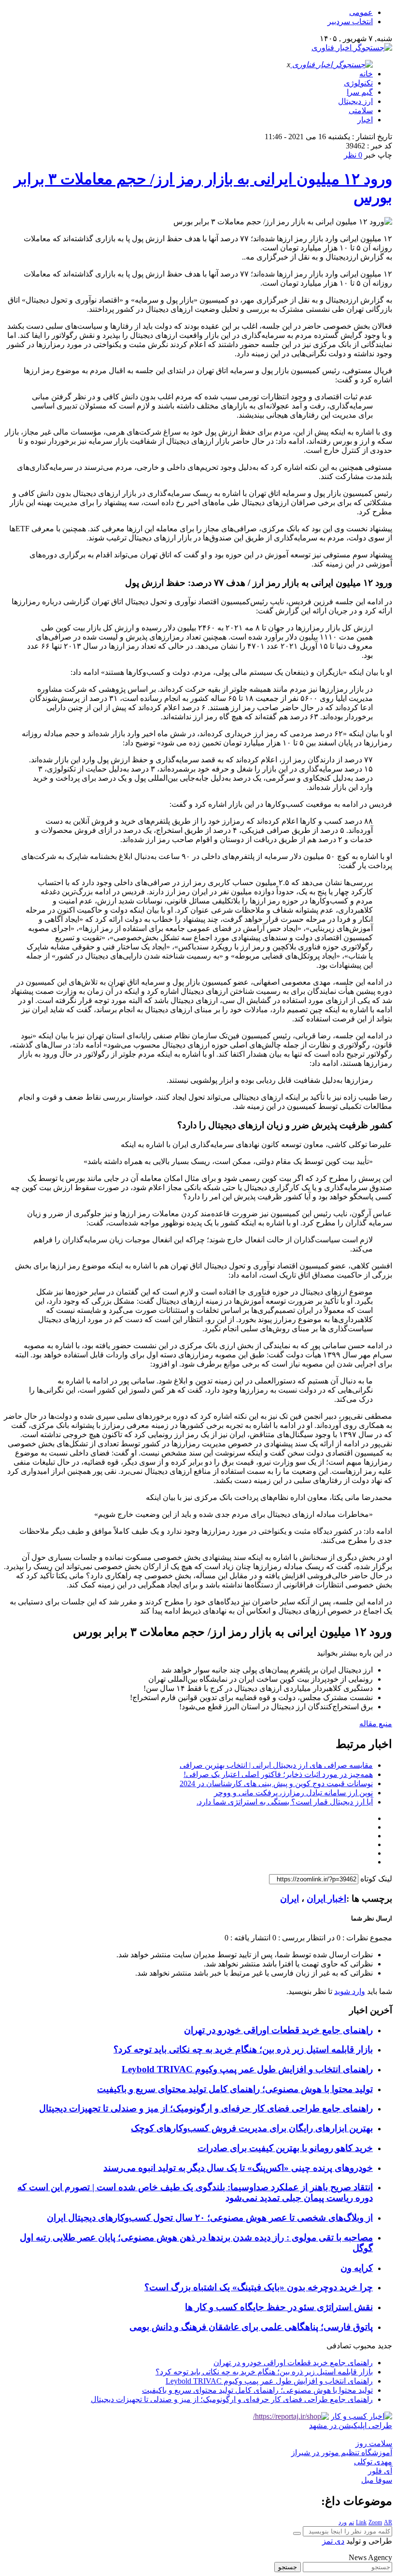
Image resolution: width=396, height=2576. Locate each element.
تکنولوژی (358, 83)
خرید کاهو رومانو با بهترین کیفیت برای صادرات (285, 2148)
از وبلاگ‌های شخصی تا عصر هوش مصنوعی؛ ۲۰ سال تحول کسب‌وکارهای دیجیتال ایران (210, 2218)
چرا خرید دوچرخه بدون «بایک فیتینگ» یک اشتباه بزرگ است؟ (259, 2287)
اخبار (365, 120)
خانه (366, 74)
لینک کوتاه (376, 1879)
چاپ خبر (378, 155)
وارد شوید (350, 1991)
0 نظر (353, 155)
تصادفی (339, 2346)
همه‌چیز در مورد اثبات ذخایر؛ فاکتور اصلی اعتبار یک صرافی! (278, 1774)
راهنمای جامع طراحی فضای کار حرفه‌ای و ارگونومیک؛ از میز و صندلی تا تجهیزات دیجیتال (206, 2108)
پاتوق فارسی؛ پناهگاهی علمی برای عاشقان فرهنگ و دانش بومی (251, 2327)
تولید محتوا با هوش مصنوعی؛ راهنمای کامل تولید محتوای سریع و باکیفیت (235, 2089)
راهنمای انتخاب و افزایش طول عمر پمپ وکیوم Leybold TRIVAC (247, 2069)
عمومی (361, 12)
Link (361, 2522)
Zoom (375, 2522)
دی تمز (333, 2541)
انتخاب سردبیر (350, 22)
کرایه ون (357, 2268)
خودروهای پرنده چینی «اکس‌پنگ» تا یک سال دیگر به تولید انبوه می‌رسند (238, 2168)
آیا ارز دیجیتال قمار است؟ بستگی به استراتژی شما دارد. (285, 1802)
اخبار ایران (326, 1899)
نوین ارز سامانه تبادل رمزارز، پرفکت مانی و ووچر (293, 1793)
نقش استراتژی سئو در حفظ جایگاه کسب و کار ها (279, 2307)
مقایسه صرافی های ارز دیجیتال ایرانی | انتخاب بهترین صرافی (276, 1765)
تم (351, 2522)
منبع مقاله (376, 1724)
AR (388, 2522)
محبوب (364, 2346)
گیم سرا (360, 92)
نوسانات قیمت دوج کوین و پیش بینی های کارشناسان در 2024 (276, 1783)
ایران (290, 1899)
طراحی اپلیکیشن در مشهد (351, 2425)
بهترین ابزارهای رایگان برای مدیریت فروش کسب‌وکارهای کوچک (252, 2128)
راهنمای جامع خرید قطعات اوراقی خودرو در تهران (278, 2030)
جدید (385, 2346)
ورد (343, 2522)
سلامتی (361, 110)
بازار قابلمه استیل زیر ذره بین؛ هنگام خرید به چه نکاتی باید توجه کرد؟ (243, 2049)
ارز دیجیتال (355, 101)
